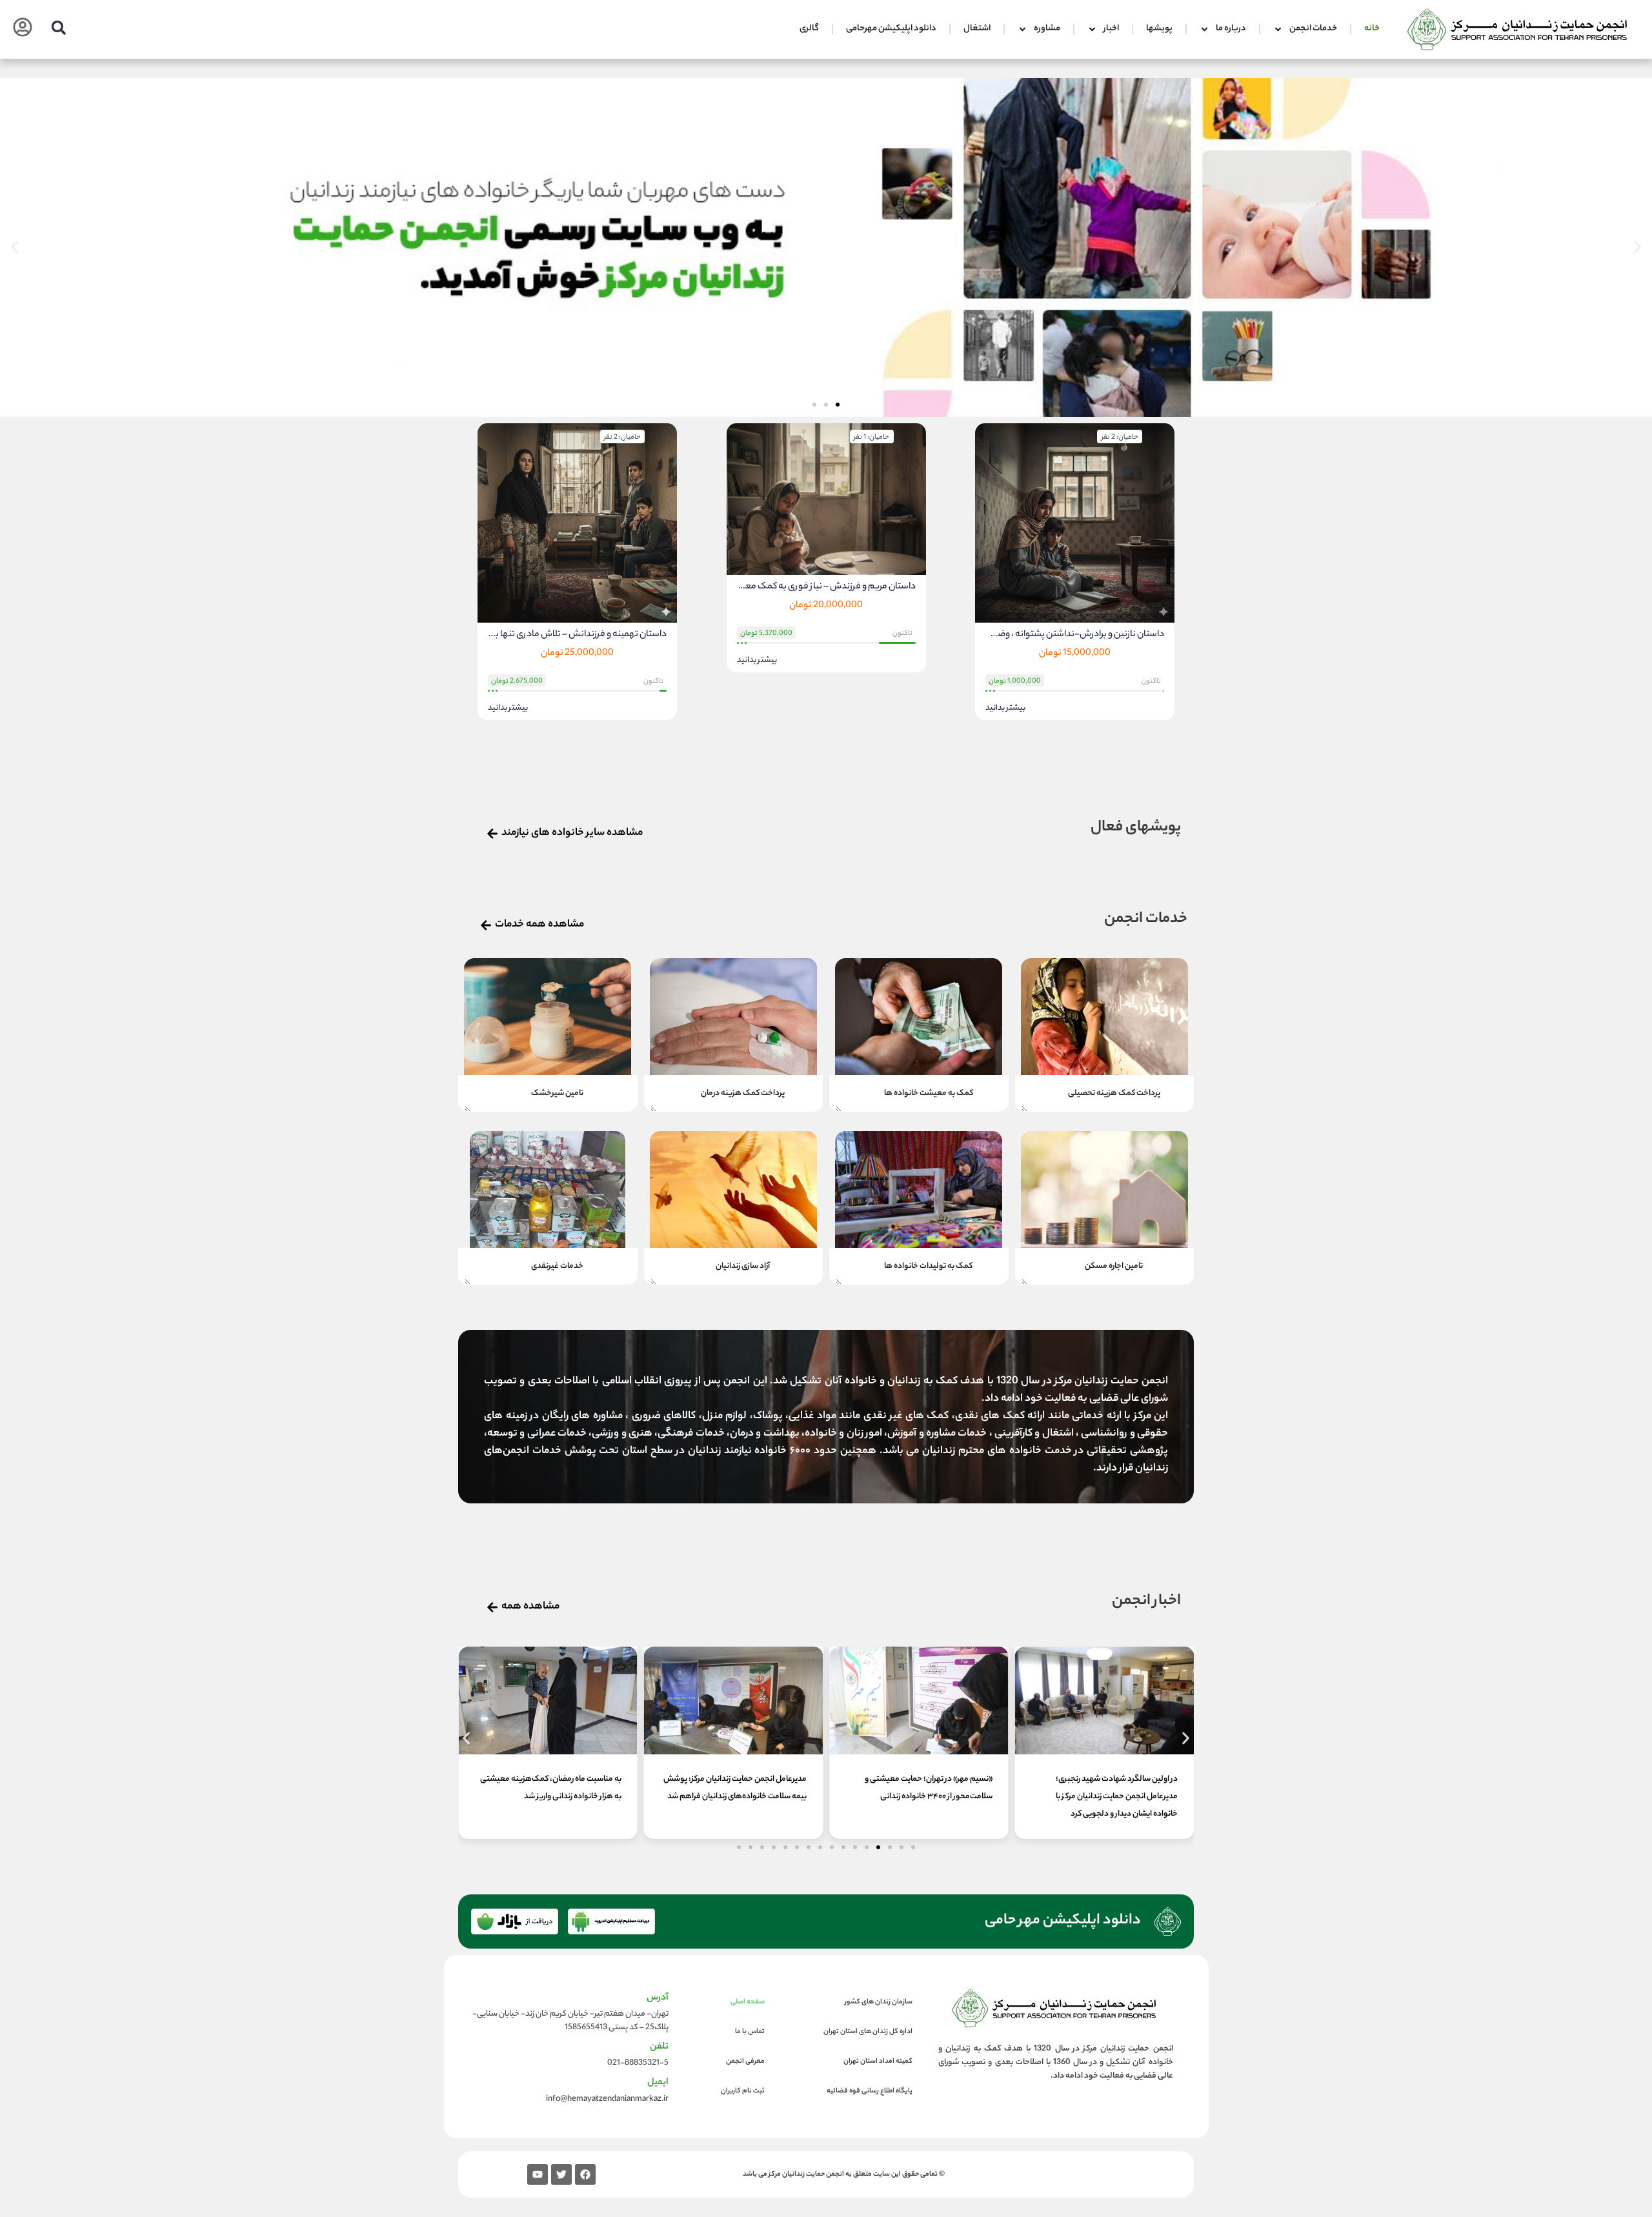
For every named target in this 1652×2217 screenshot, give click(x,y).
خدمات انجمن (1313, 29)
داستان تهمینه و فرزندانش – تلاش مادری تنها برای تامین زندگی (577, 635)
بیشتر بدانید (1005, 708)
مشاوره (1047, 29)
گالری (809, 29)
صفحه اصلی (748, 2002)
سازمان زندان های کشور (879, 2002)
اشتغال (977, 29)
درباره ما (1231, 29)
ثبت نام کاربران (743, 2091)
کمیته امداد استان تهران (878, 2062)
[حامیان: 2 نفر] (1075, 524)
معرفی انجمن (745, 2062)
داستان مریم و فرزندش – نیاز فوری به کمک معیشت (826, 587)
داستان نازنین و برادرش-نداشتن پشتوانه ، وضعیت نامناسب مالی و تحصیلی (1075, 635)
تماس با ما (750, 2032)
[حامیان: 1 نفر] (826, 500)
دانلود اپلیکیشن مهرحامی (891, 29)
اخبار (1111, 29)
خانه (1372, 29)
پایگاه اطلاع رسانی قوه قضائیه (870, 2091)
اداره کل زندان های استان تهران (868, 2032)
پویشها (1159, 29)
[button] (58, 27)
